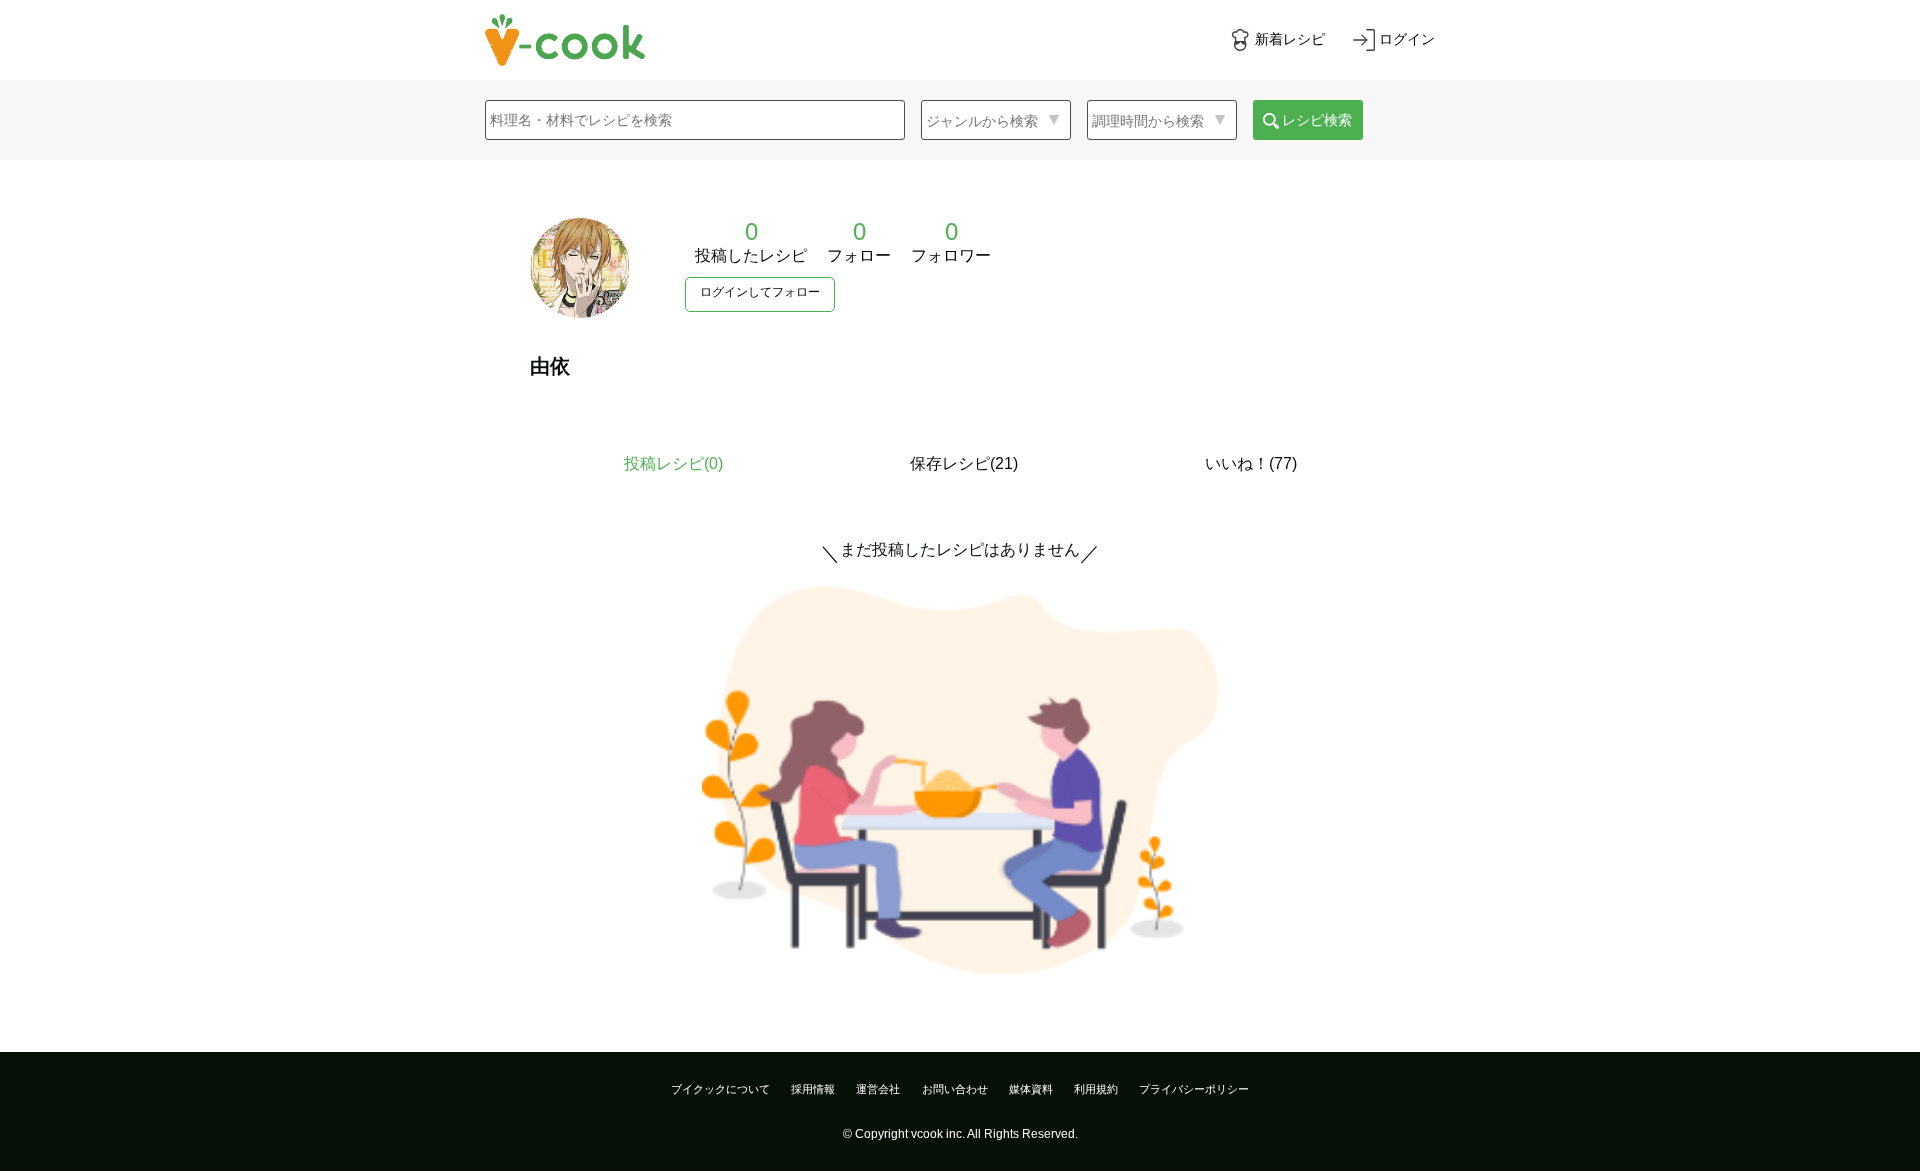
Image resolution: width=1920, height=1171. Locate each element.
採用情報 (813, 1089)
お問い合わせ (955, 1089)
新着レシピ (1290, 39)
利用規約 (1096, 1089)
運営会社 (878, 1089)
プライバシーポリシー (1194, 1089)
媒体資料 (1031, 1089)
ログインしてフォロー (760, 292)
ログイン (1407, 39)
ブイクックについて (720, 1089)
